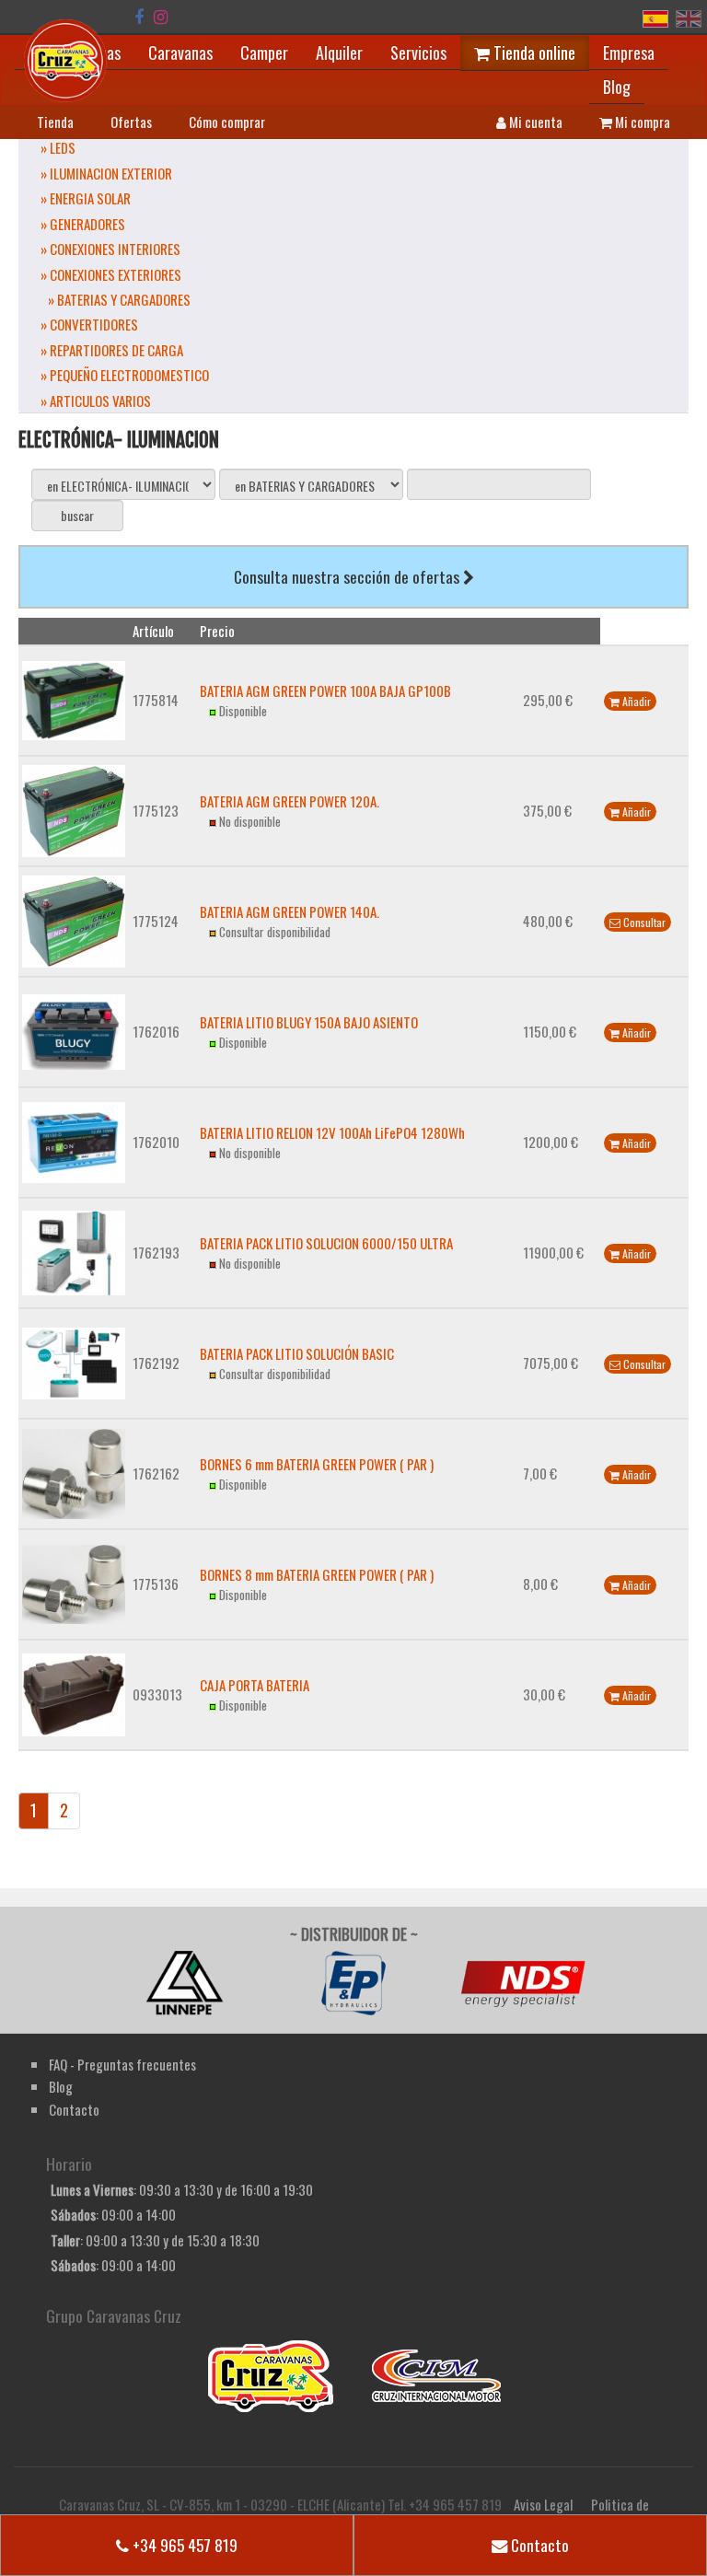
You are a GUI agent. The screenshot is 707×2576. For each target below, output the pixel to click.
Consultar (643, 922)
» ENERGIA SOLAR (86, 198)
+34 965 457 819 (183, 2545)
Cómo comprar (227, 122)
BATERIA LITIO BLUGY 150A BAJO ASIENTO (309, 1022)
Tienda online (533, 52)
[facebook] (139, 17)
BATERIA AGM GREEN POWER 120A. (290, 801)
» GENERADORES (83, 224)
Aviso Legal (543, 2504)
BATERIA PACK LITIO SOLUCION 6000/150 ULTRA (326, 1243)
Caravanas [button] (180, 52)
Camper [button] (264, 52)
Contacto (538, 2545)
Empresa (629, 52)
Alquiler (339, 52)
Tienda (55, 122)
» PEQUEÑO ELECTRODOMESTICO (125, 375)
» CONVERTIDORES (89, 324)
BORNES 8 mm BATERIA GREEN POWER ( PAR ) (317, 1574)
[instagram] (161, 17)
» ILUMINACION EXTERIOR (106, 173)
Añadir (635, 701)
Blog (617, 87)
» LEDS (58, 147)
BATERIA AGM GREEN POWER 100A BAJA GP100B (325, 690)
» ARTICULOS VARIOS (96, 400)
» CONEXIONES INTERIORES (110, 249)
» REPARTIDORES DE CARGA (112, 350)
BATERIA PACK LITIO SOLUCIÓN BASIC (297, 1353)
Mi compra (641, 122)
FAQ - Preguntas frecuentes (122, 2064)
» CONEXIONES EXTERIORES (111, 274)
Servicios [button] (418, 52)
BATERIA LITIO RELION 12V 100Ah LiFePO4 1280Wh (332, 1132)
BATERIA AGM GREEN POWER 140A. (290, 911)
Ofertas (131, 122)
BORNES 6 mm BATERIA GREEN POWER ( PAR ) (317, 1464)
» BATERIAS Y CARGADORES (119, 299)
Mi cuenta (534, 122)
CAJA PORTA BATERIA (255, 1685)
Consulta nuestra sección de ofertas (348, 576)
